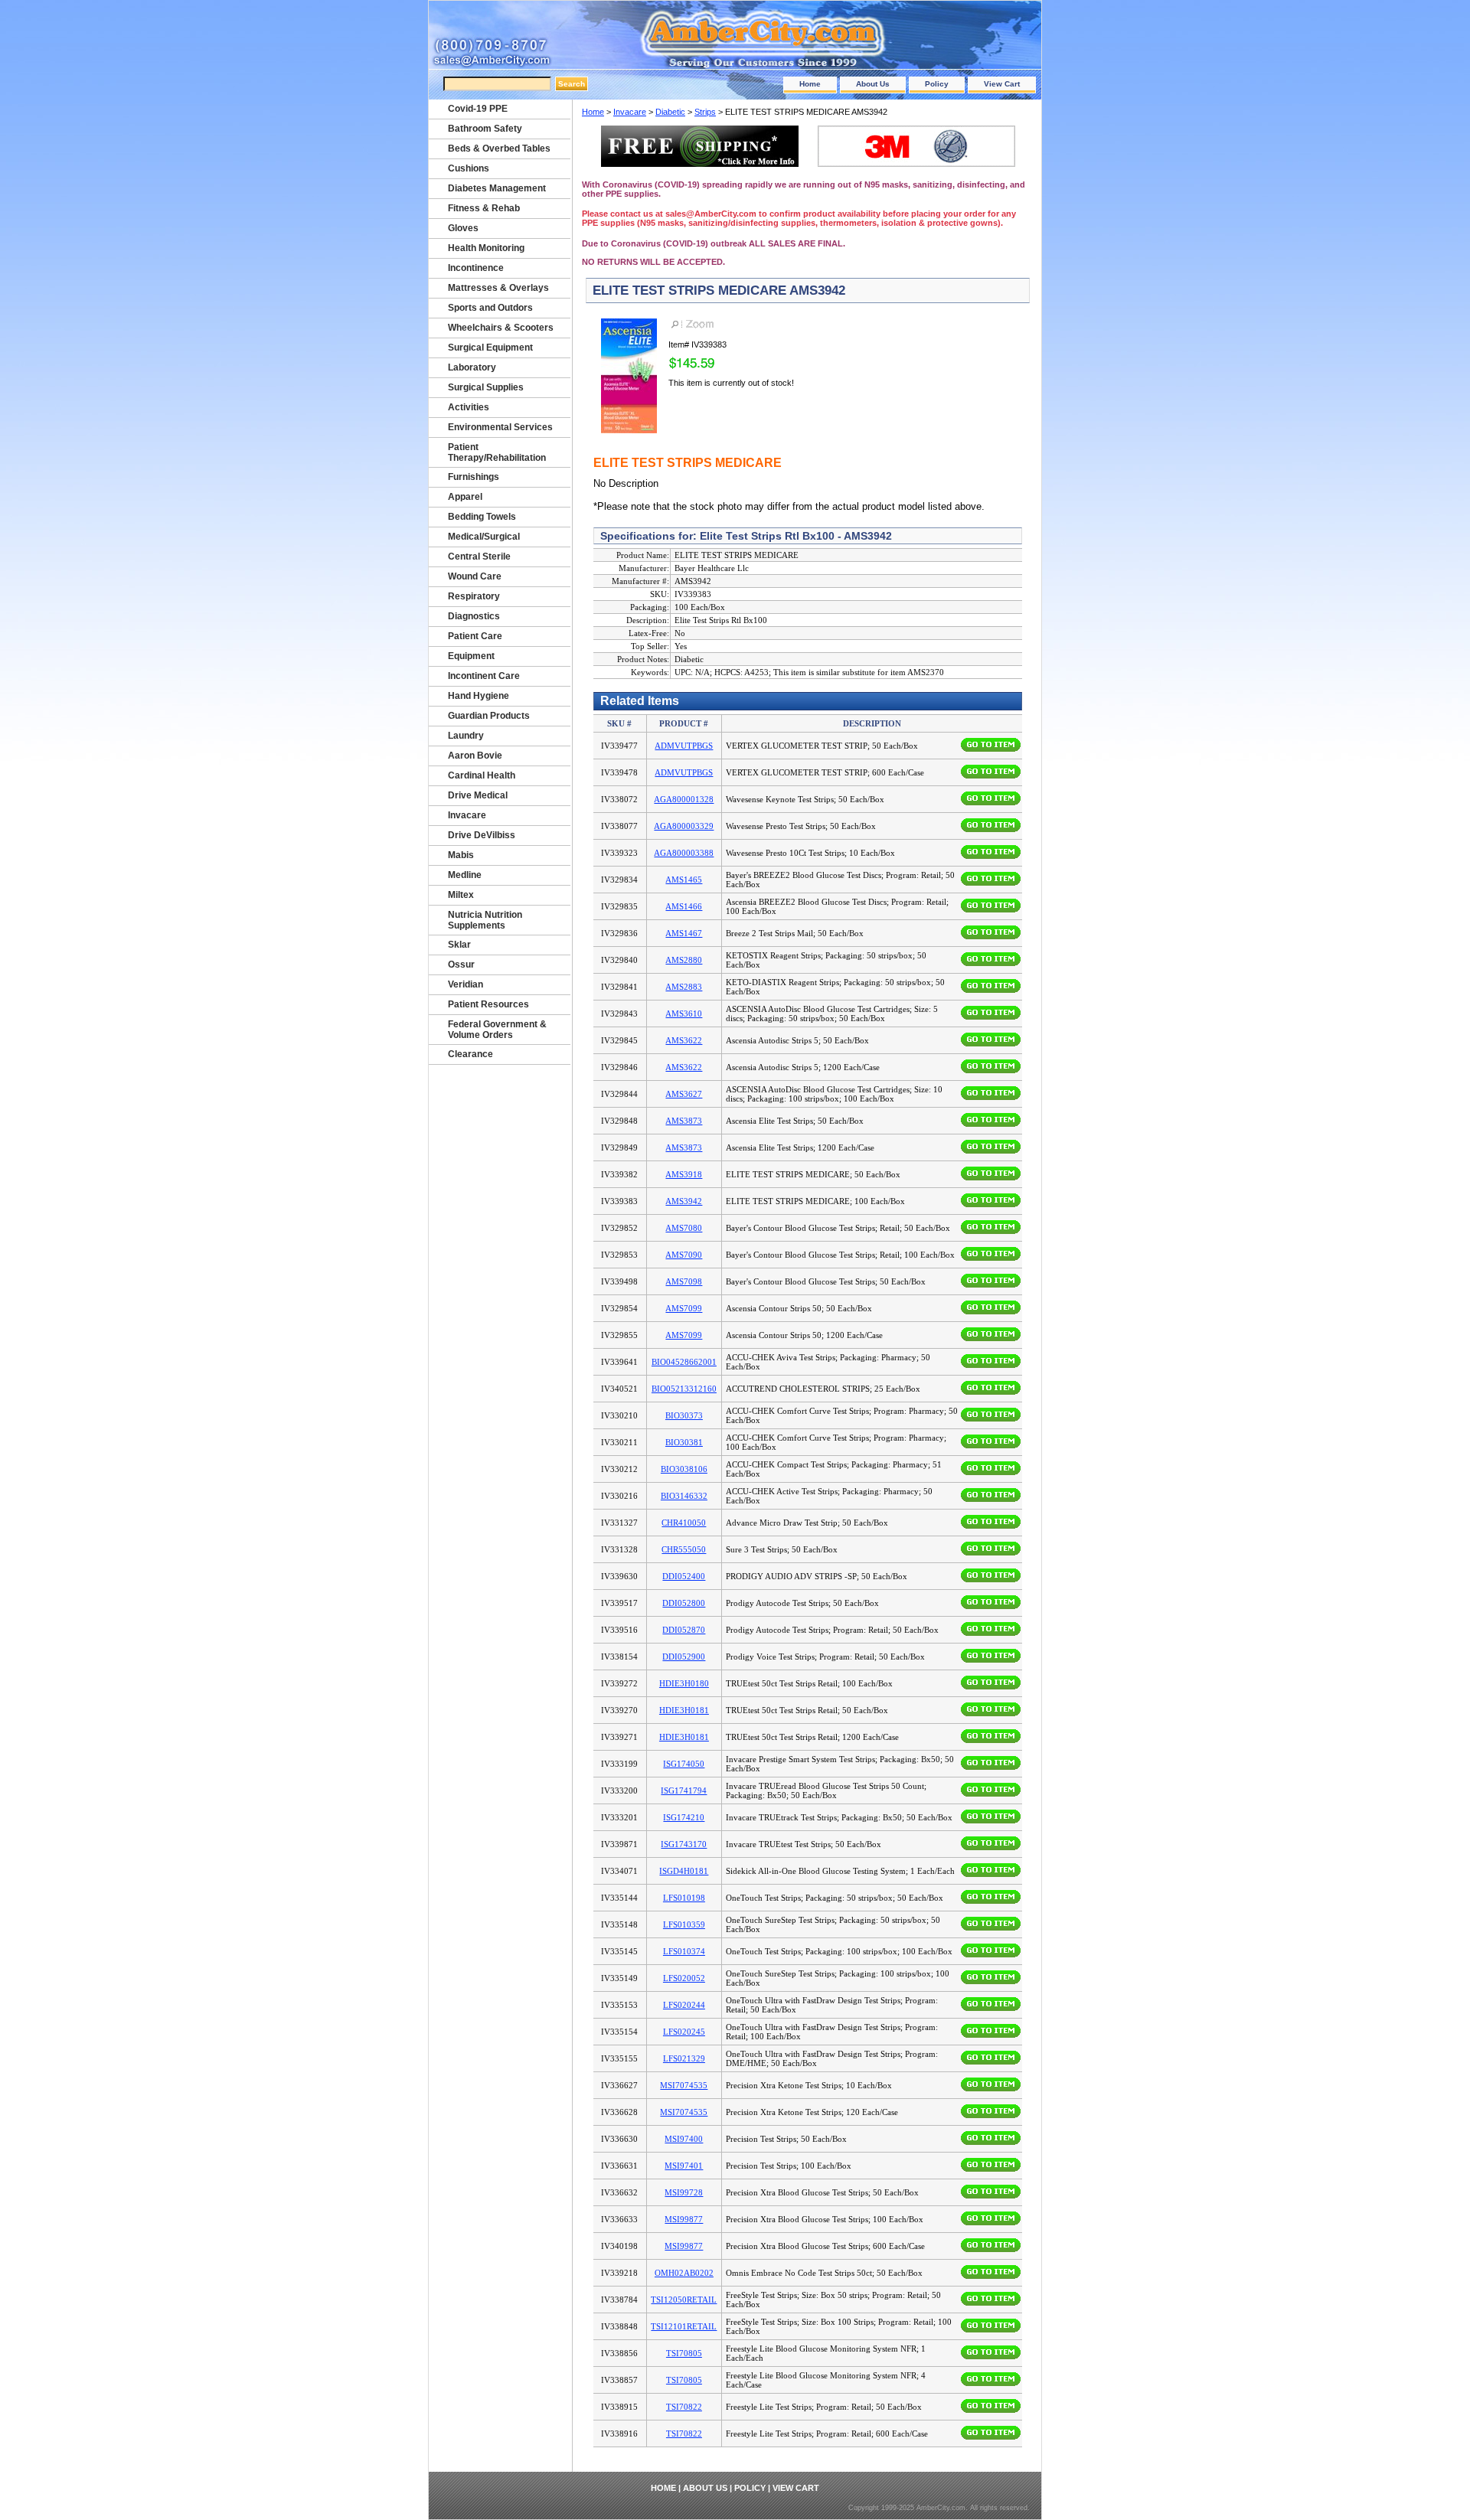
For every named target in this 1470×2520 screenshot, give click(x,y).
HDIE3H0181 (684, 1710)
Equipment (471, 656)
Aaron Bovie (475, 756)
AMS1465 (684, 880)
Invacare (630, 112)
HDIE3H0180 (684, 1683)
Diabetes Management (497, 188)
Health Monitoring (486, 248)
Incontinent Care (484, 676)
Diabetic (670, 112)
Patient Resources (488, 1004)
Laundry (466, 736)
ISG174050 (684, 1764)
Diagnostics (474, 616)
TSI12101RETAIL (684, 2326)
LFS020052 (684, 1978)
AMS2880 (684, 960)
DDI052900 (684, 1657)
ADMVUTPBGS (684, 746)
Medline (465, 875)
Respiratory (474, 596)
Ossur (461, 965)
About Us (873, 84)
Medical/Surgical (484, 537)
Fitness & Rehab (484, 208)
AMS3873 (684, 1121)
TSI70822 (684, 2407)
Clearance (470, 1054)
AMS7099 (684, 1308)
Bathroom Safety (485, 129)
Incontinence (476, 268)
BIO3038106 (684, 1469)
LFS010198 (684, 1898)
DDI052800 (684, 1603)
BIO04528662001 (684, 1362)
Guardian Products (489, 716)
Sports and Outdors (490, 308)
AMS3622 (684, 1040)
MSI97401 (684, 2166)
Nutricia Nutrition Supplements (485, 920)
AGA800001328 (684, 799)
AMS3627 (684, 1094)
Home (810, 84)
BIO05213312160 (684, 1389)
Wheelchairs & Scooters (501, 328)
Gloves (463, 228)
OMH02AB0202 (684, 2273)
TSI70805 (684, 2353)
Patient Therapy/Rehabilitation (497, 452)
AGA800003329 (684, 826)
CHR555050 (684, 1549)
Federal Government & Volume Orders (497, 1030)
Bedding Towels (482, 517)
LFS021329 (684, 2058)
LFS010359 (684, 1924)
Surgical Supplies (486, 387)
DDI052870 (684, 1630)
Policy (937, 84)
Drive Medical (478, 795)
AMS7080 (684, 1228)
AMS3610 (684, 1014)
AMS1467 (684, 933)
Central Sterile (479, 557)
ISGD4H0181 (684, 1871)
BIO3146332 (684, 1496)
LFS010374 (684, 1951)
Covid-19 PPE (478, 109)
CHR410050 (684, 1523)
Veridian (465, 984)
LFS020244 (684, 2005)
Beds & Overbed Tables (499, 149)
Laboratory (472, 367)
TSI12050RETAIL (684, 2300)
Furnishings (474, 477)
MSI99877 (684, 2219)
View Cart (1002, 84)
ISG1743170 (684, 1844)
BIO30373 (684, 1415)
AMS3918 (684, 1174)
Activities (469, 407)
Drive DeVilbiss (482, 835)
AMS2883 (684, 987)
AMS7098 (684, 1281)
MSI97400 (684, 2139)
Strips (705, 112)
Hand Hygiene (479, 696)
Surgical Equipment (490, 348)
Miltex (461, 895)
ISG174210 (684, 1817)
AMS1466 (684, 906)
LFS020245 (684, 2032)
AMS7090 (684, 1255)
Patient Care (475, 636)
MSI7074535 (684, 2085)
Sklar (459, 945)
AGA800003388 (684, 853)
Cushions (469, 168)
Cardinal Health (482, 775)
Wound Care (475, 576)
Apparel (465, 497)
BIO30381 (684, 1442)
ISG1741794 (684, 1790)
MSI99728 (684, 2192)
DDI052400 (684, 1576)
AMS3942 (684, 1201)
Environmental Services (500, 427)
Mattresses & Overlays (498, 288)
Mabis (461, 855)
